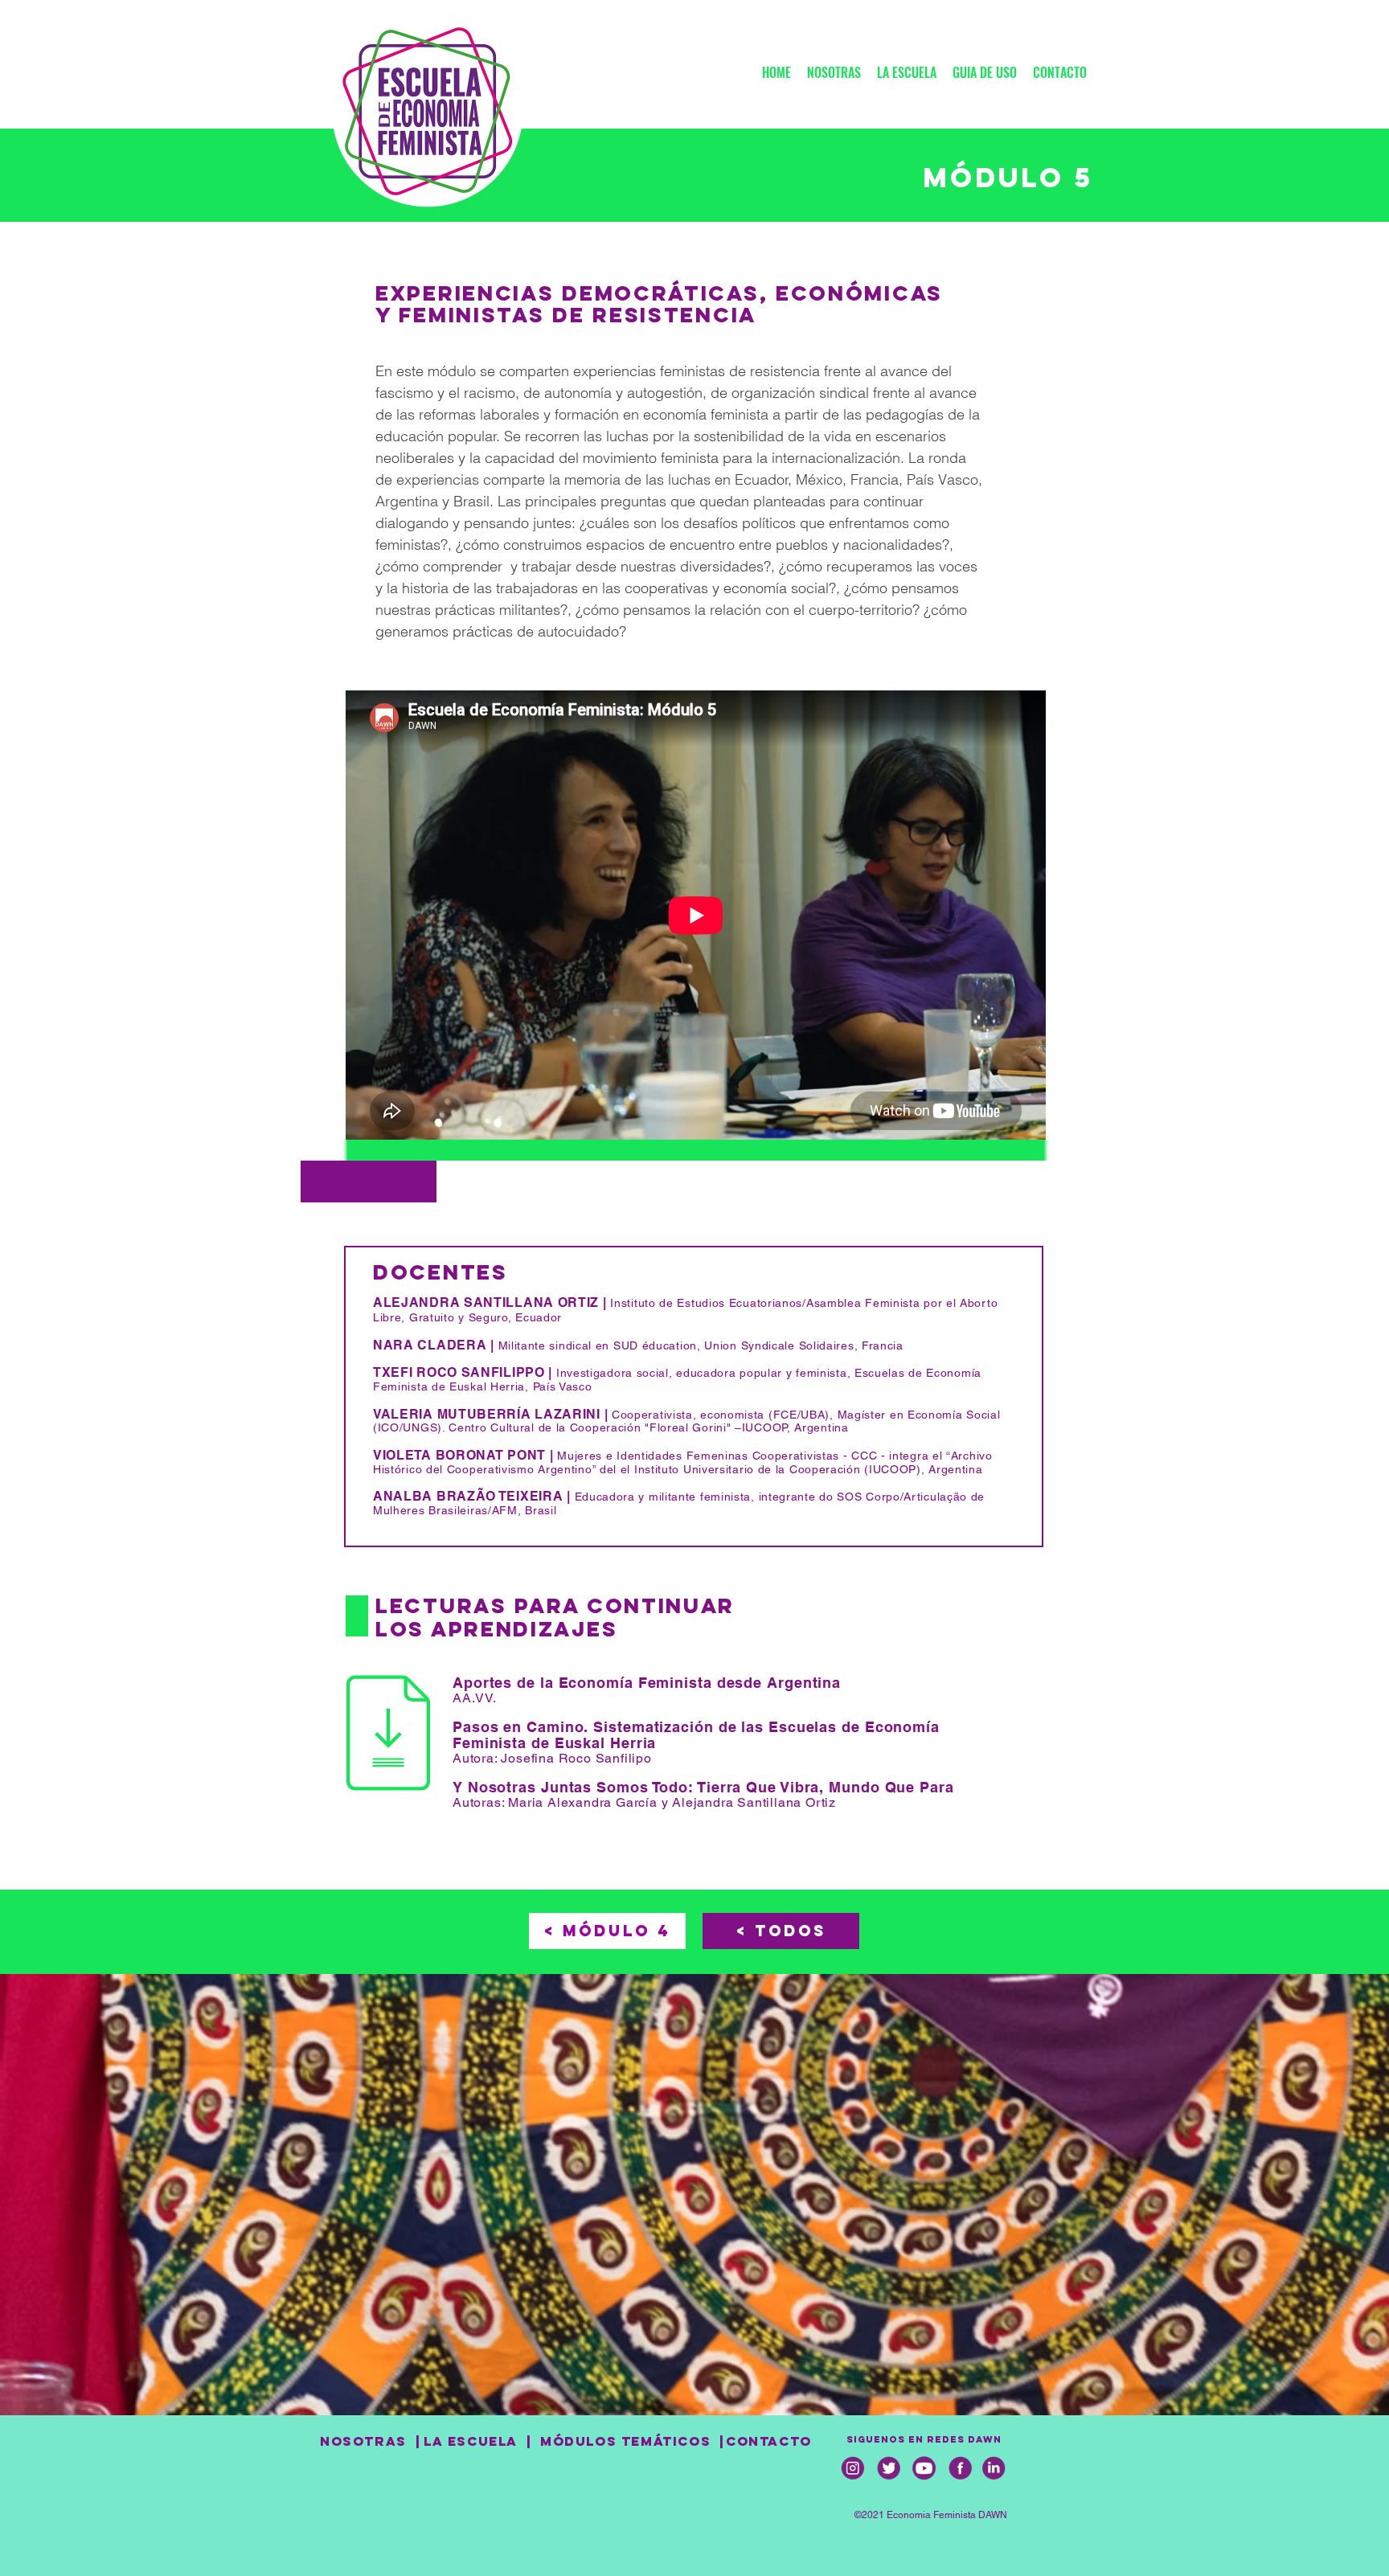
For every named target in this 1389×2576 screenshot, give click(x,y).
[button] (1060, 66)
